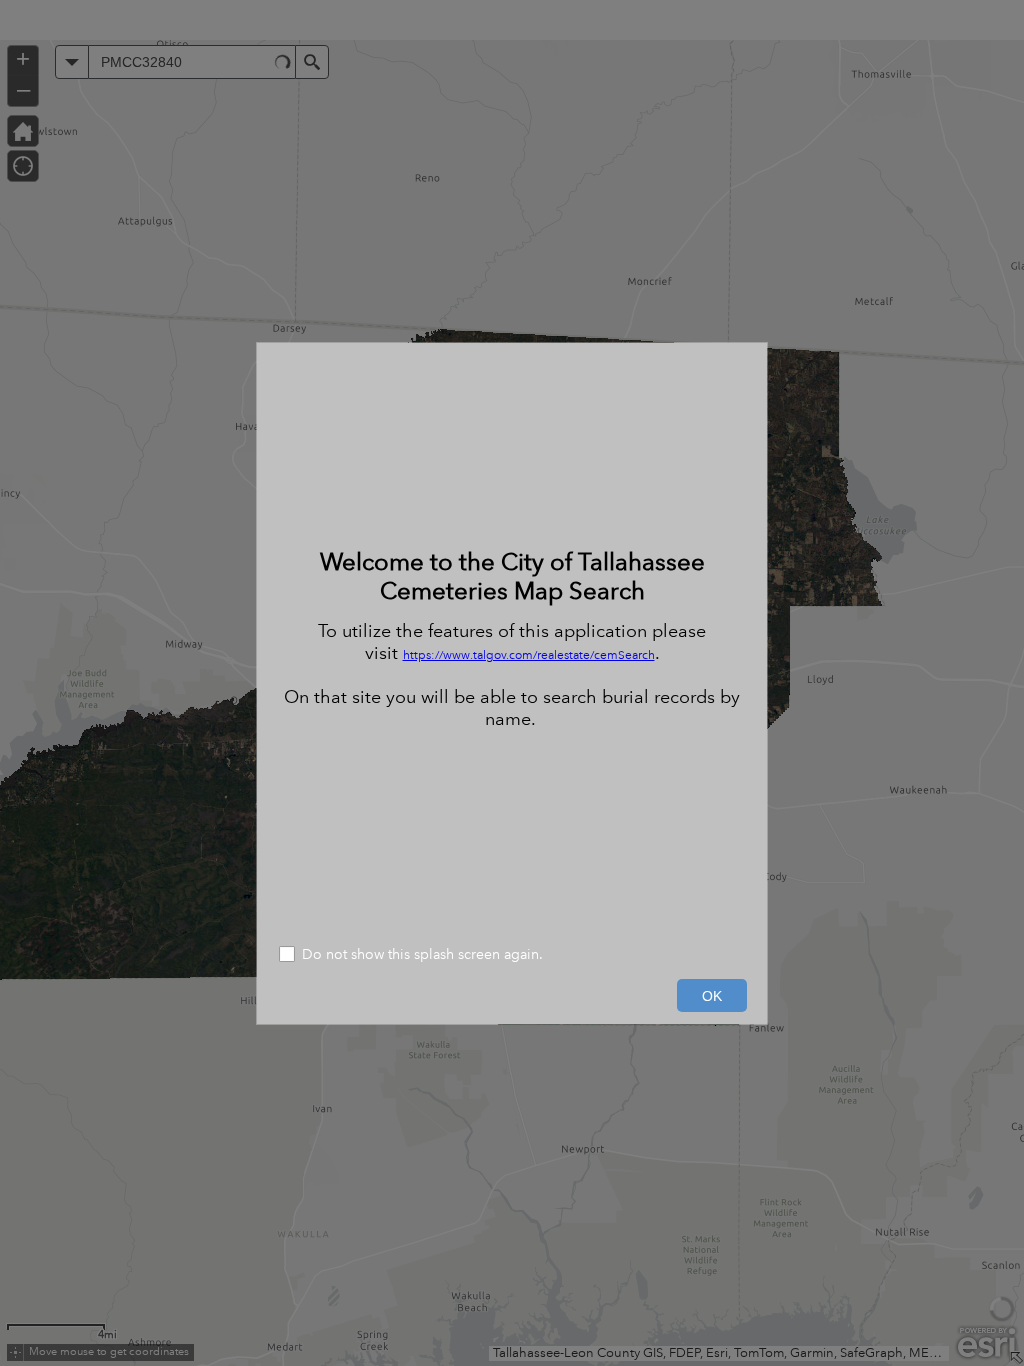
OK (712, 996)
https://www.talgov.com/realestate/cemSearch (529, 655)
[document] (512, 638)
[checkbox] (512, 956)
